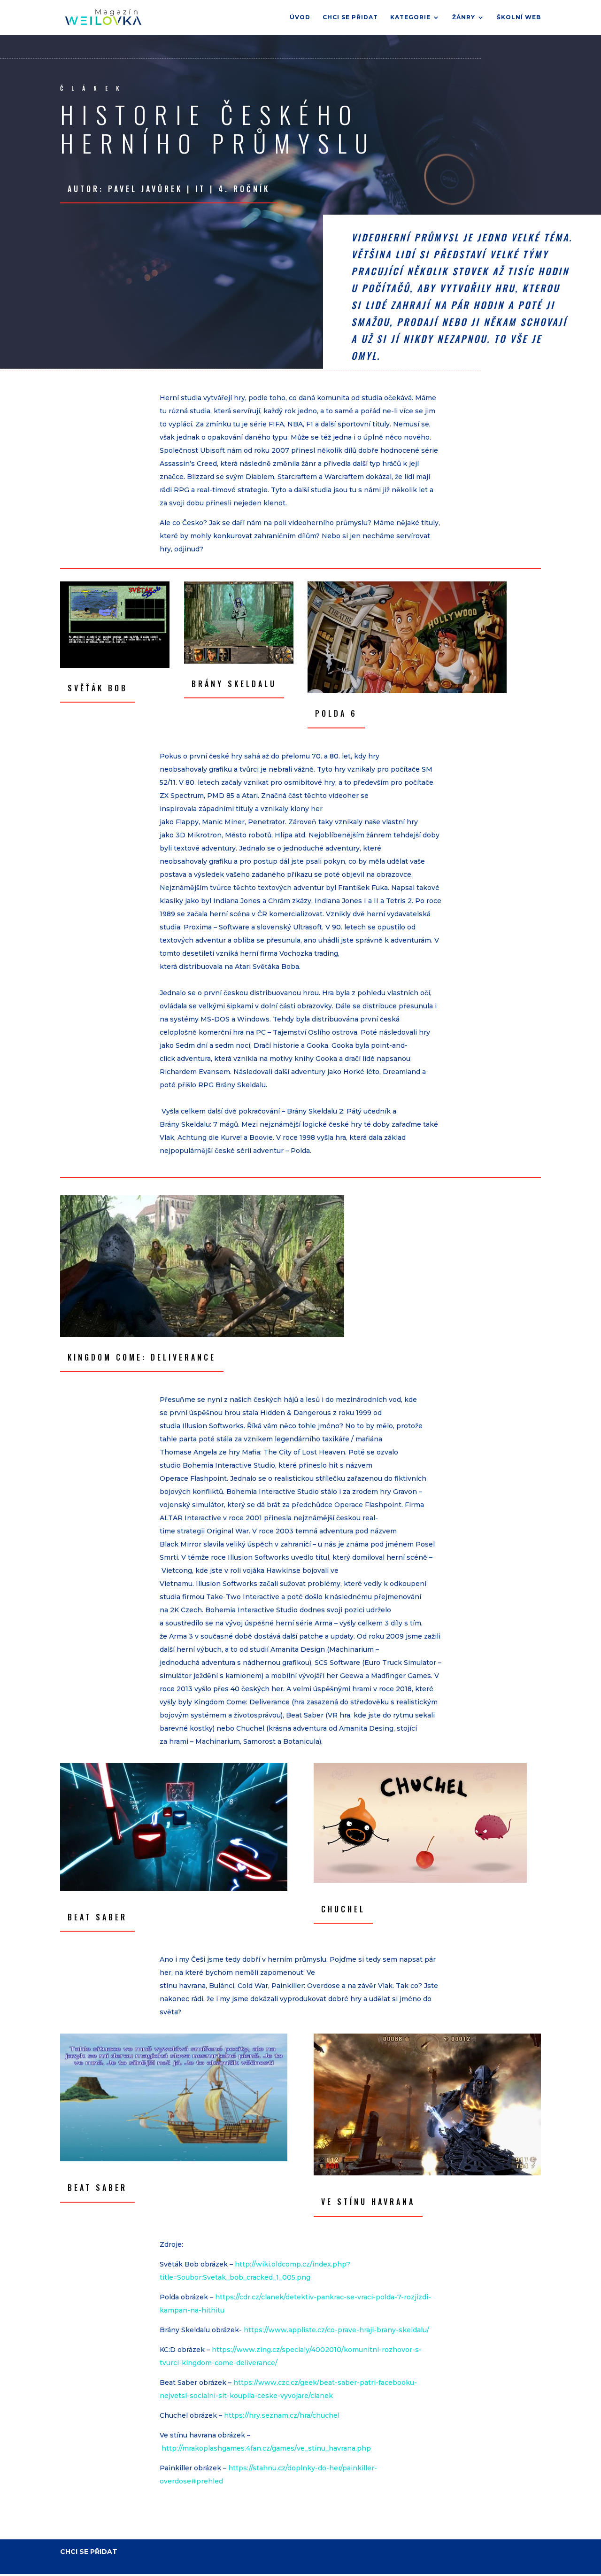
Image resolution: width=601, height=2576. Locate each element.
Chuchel (343, 1909)
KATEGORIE (410, 17)
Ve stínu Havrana (368, 2202)
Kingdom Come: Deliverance (142, 1357)
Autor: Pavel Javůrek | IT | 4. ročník (169, 189)
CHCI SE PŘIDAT (350, 17)
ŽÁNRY (464, 17)
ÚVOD (300, 17)
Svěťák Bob (98, 688)
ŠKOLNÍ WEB (519, 17)
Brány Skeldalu (234, 684)
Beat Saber (97, 1917)
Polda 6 (336, 713)
